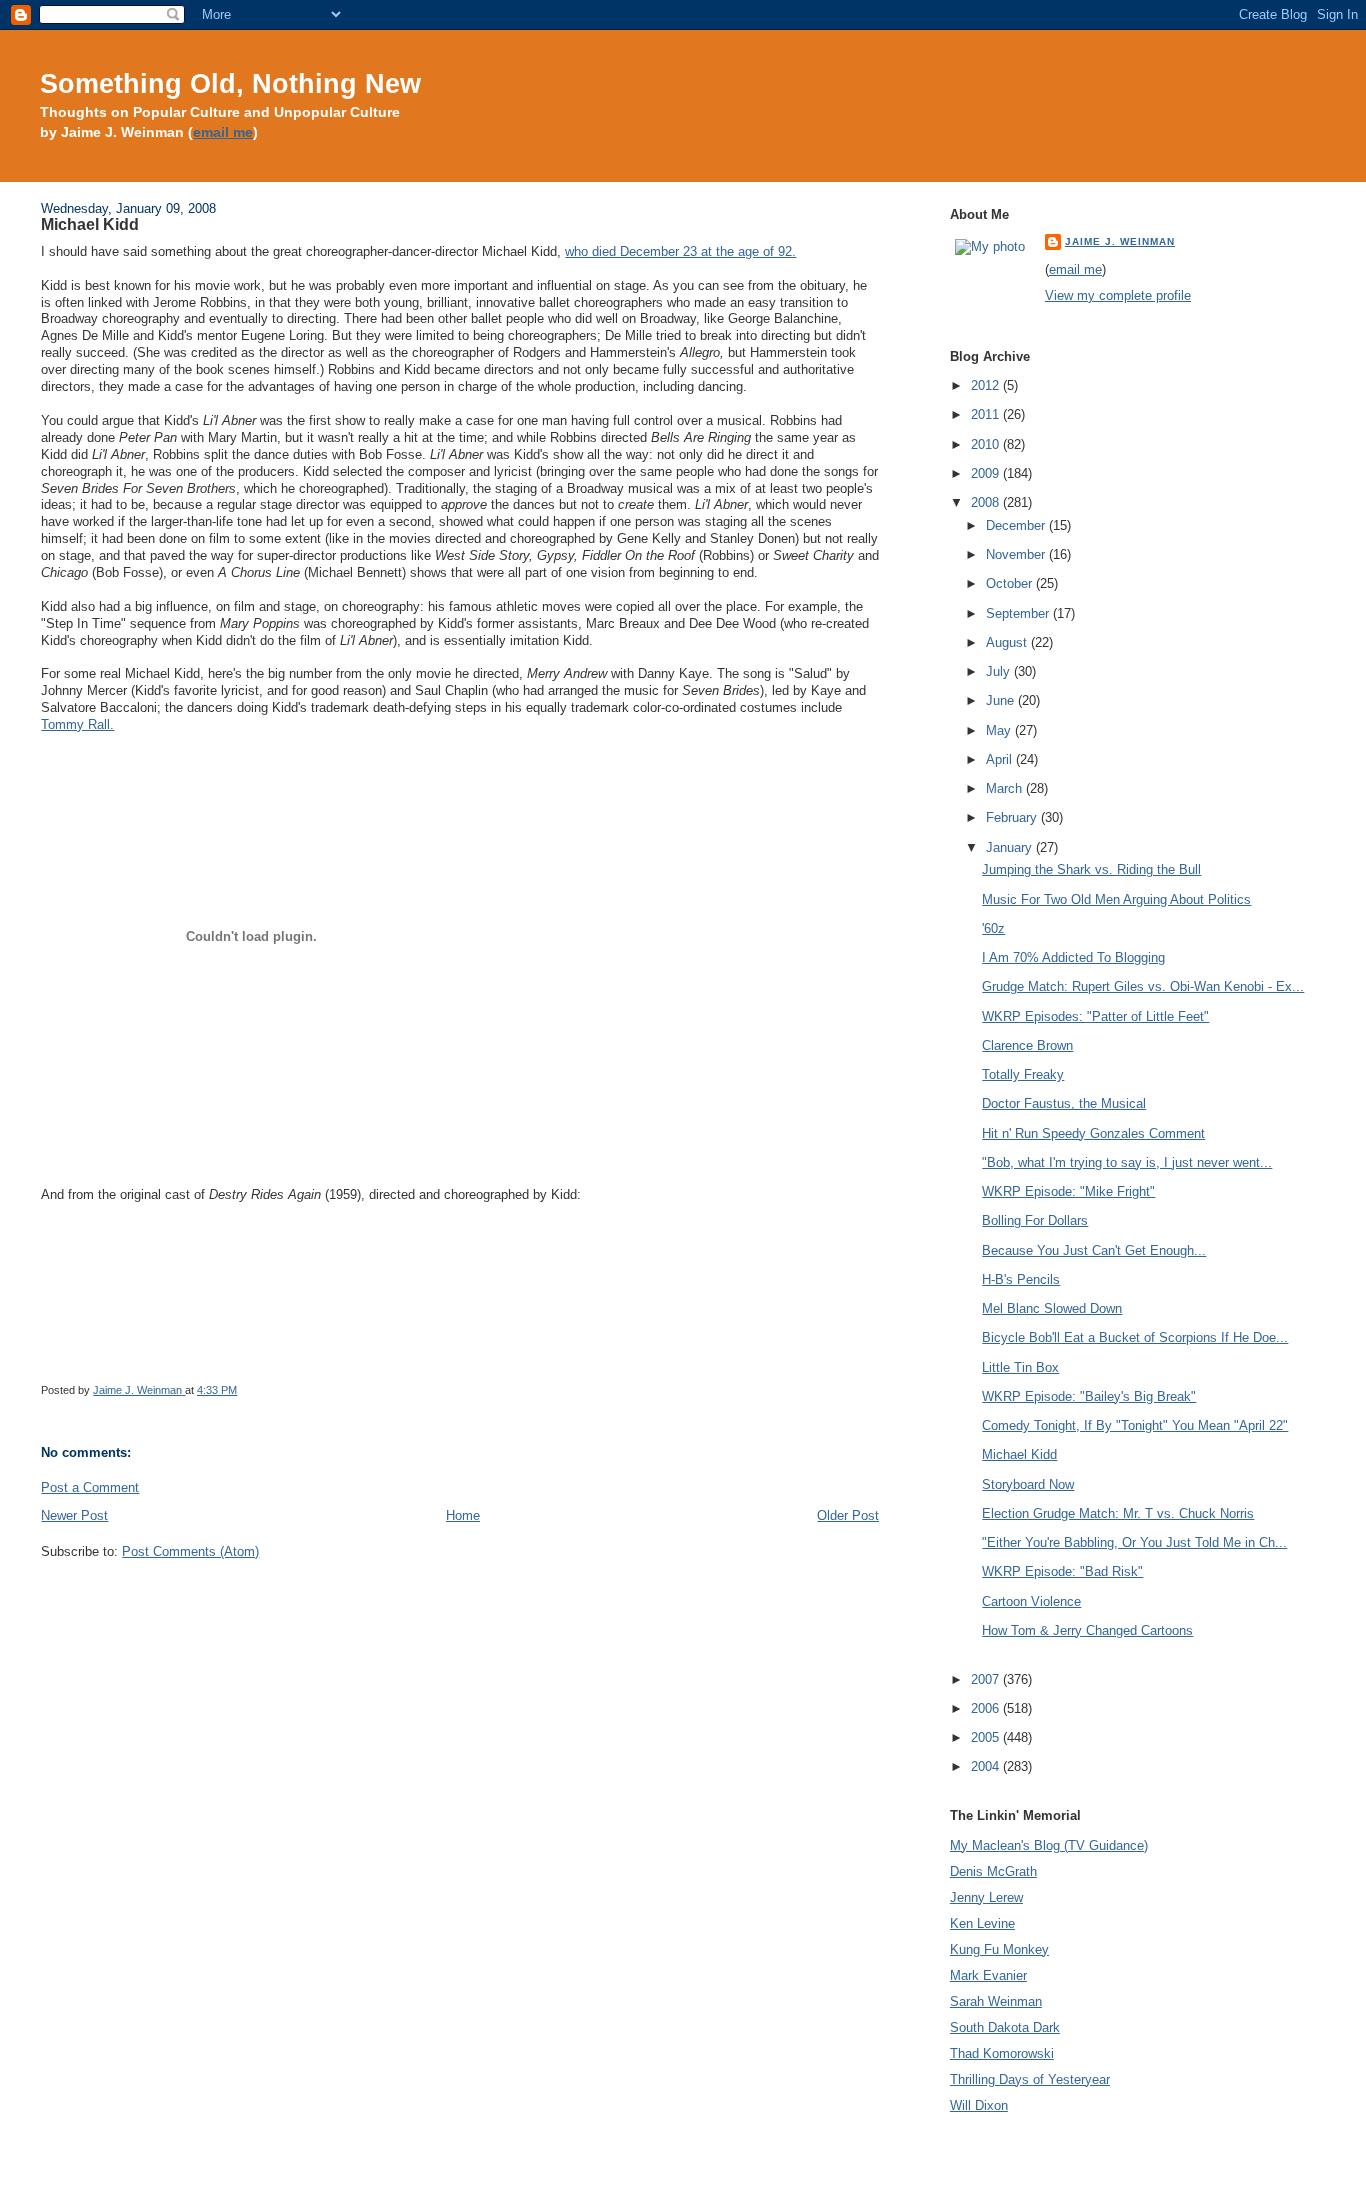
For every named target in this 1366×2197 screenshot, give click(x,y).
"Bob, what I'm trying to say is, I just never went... (1127, 1162)
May (1000, 730)
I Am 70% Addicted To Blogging (1073, 957)
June (1002, 700)
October (1011, 583)
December (1017, 525)
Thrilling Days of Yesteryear (1030, 2079)
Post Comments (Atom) (190, 1551)
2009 (987, 473)
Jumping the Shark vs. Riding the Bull (1091, 869)
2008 (987, 502)
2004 (987, 1766)
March (1006, 788)
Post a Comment (90, 1487)
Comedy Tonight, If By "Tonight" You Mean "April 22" (1135, 1425)
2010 (987, 444)
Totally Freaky (1023, 1074)
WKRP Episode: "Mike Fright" (1068, 1191)
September (1019, 613)
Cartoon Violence (1031, 1601)
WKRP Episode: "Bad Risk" (1062, 1571)
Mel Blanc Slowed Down (1052, 1308)
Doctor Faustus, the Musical (1064, 1103)
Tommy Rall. (77, 724)
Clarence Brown (1027, 1045)
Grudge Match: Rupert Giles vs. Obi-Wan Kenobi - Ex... (1143, 986)
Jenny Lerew (986, 1897)
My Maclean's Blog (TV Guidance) (1049, 1845)
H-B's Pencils (1021, 1279)
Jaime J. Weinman (1120, 241)
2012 (987, 385)
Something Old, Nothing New (230, 83)
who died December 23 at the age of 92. (680, 251)
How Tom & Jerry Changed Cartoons (1087, 1630)
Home (463, 1515)
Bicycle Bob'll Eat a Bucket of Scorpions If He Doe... (1135, 1337)
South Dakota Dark (1005, 2027)
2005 (987, 1737)
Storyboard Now (1028, 1484)
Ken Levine (982, 1923)
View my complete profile (1118, 295)
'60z (993, 928)
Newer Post (74, 1515)
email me (223, 132)
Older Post (848, 1515)
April (1001, 759)
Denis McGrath (993, 1871)
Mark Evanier (988, 1975)
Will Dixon (979, 2105)
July (1000, 671)
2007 (987, 1679)
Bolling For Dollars (1035, 1220)
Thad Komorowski (1002, 2053)
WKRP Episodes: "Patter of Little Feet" (1095, 1016)
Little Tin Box (1020, 1367)
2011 (987, 414)
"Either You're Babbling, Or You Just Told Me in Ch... (1134, 1542)
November (1017, 554)
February (1013, 817)
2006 (987, 1708)
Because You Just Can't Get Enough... (1094, 1250)
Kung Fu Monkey (999, 1949)
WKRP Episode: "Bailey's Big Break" (1089, 1396)
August (1008, 642)
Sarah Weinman (996, 2001)
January (1011, 847)
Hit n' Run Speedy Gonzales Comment (1093, 1133)
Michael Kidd (1019, 1454)
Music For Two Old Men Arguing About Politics (1116, 899)
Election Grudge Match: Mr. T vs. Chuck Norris (1118, 1513)
